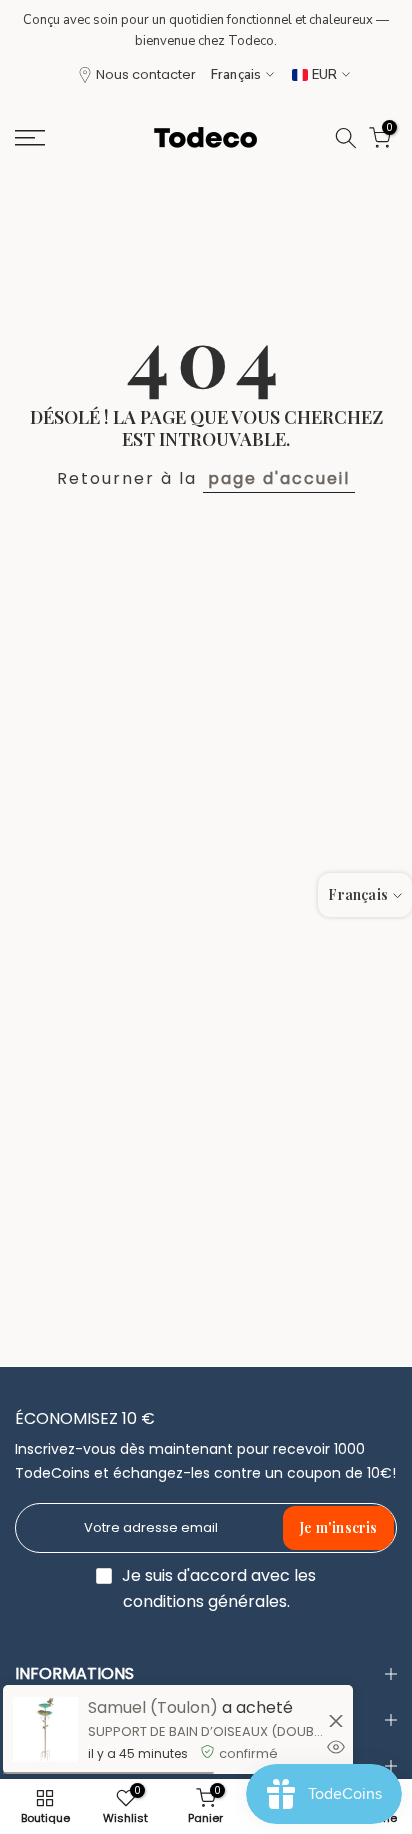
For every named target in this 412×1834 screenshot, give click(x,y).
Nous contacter (146, 74)
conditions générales (205, 1602)
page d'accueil (279, 478)
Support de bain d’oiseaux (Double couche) (205, 1731)
